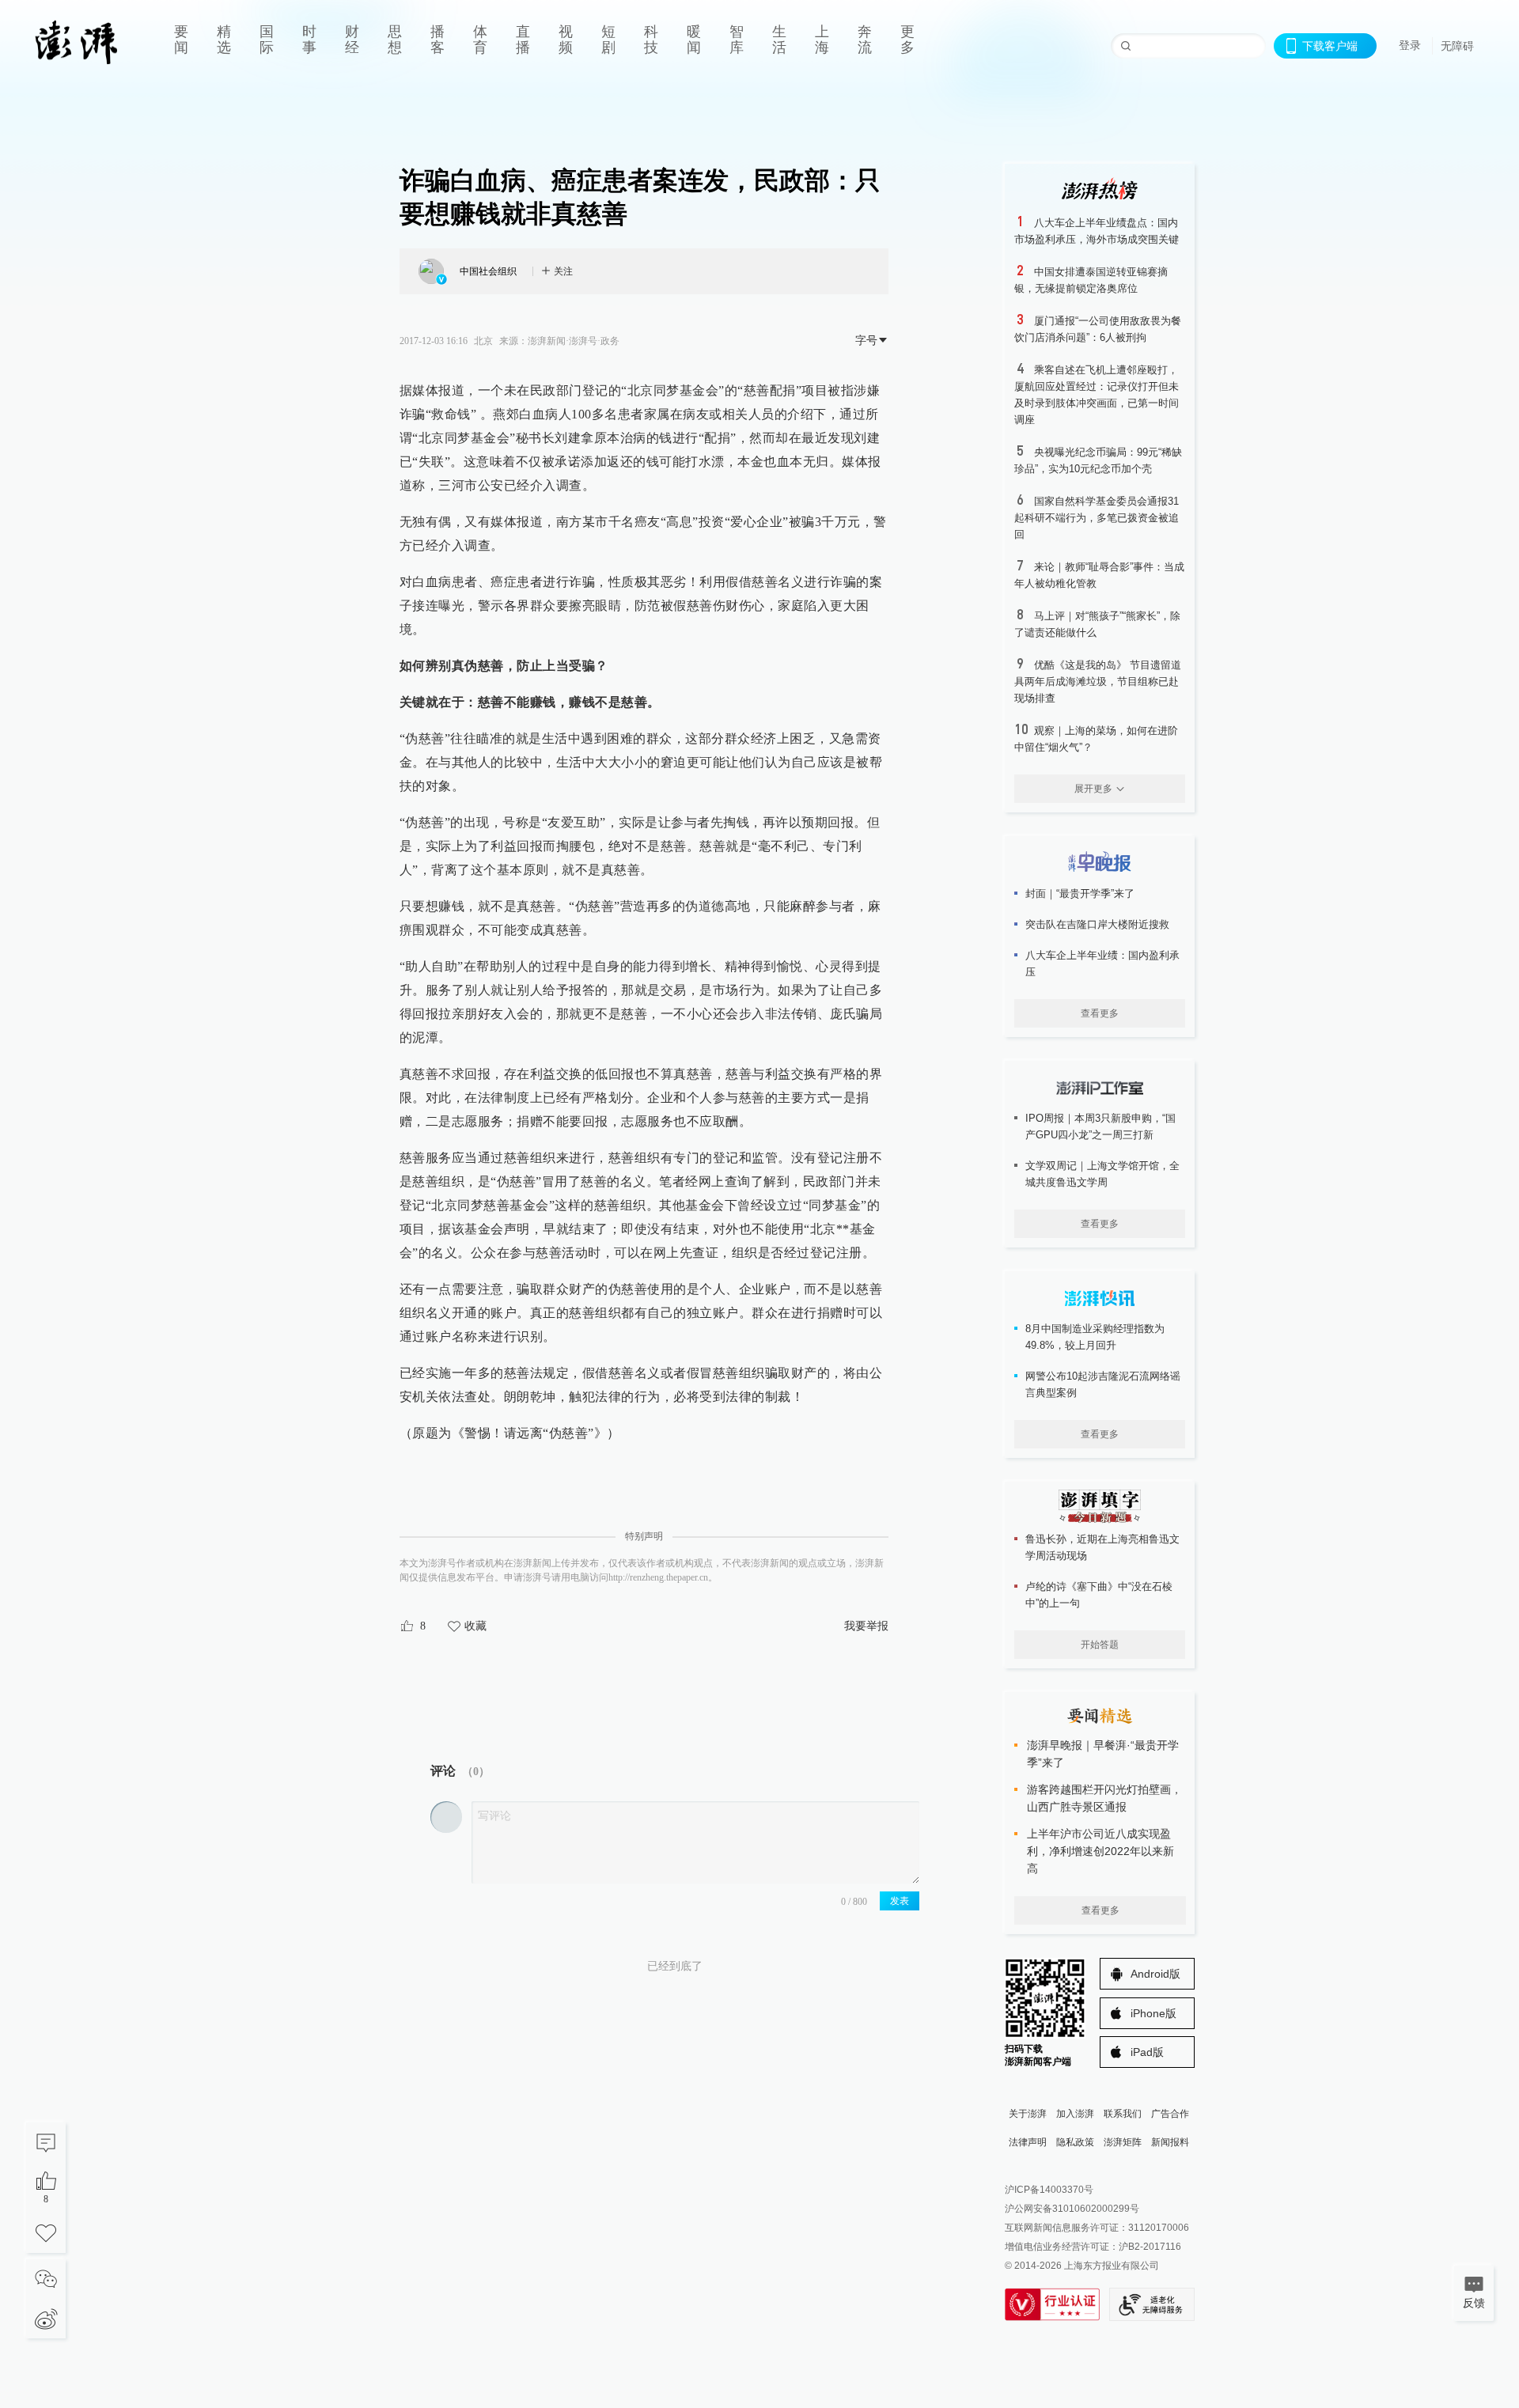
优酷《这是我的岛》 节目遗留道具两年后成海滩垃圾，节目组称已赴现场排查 (1098, 682)
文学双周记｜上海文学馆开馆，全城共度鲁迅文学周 (1102, 1174)
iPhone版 (1153, 2013)
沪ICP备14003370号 (1049, 2190)
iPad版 (1147, 2052)
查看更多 (1100, 1013)
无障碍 (1457, 46)
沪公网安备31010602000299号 (1072, 2209)
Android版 (1155, 1974)
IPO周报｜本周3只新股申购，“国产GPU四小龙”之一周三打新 (1100, 1126)
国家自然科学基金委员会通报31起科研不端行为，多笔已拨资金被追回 (1097, 518)
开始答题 (1100, 1645)
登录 (1410, 45)
